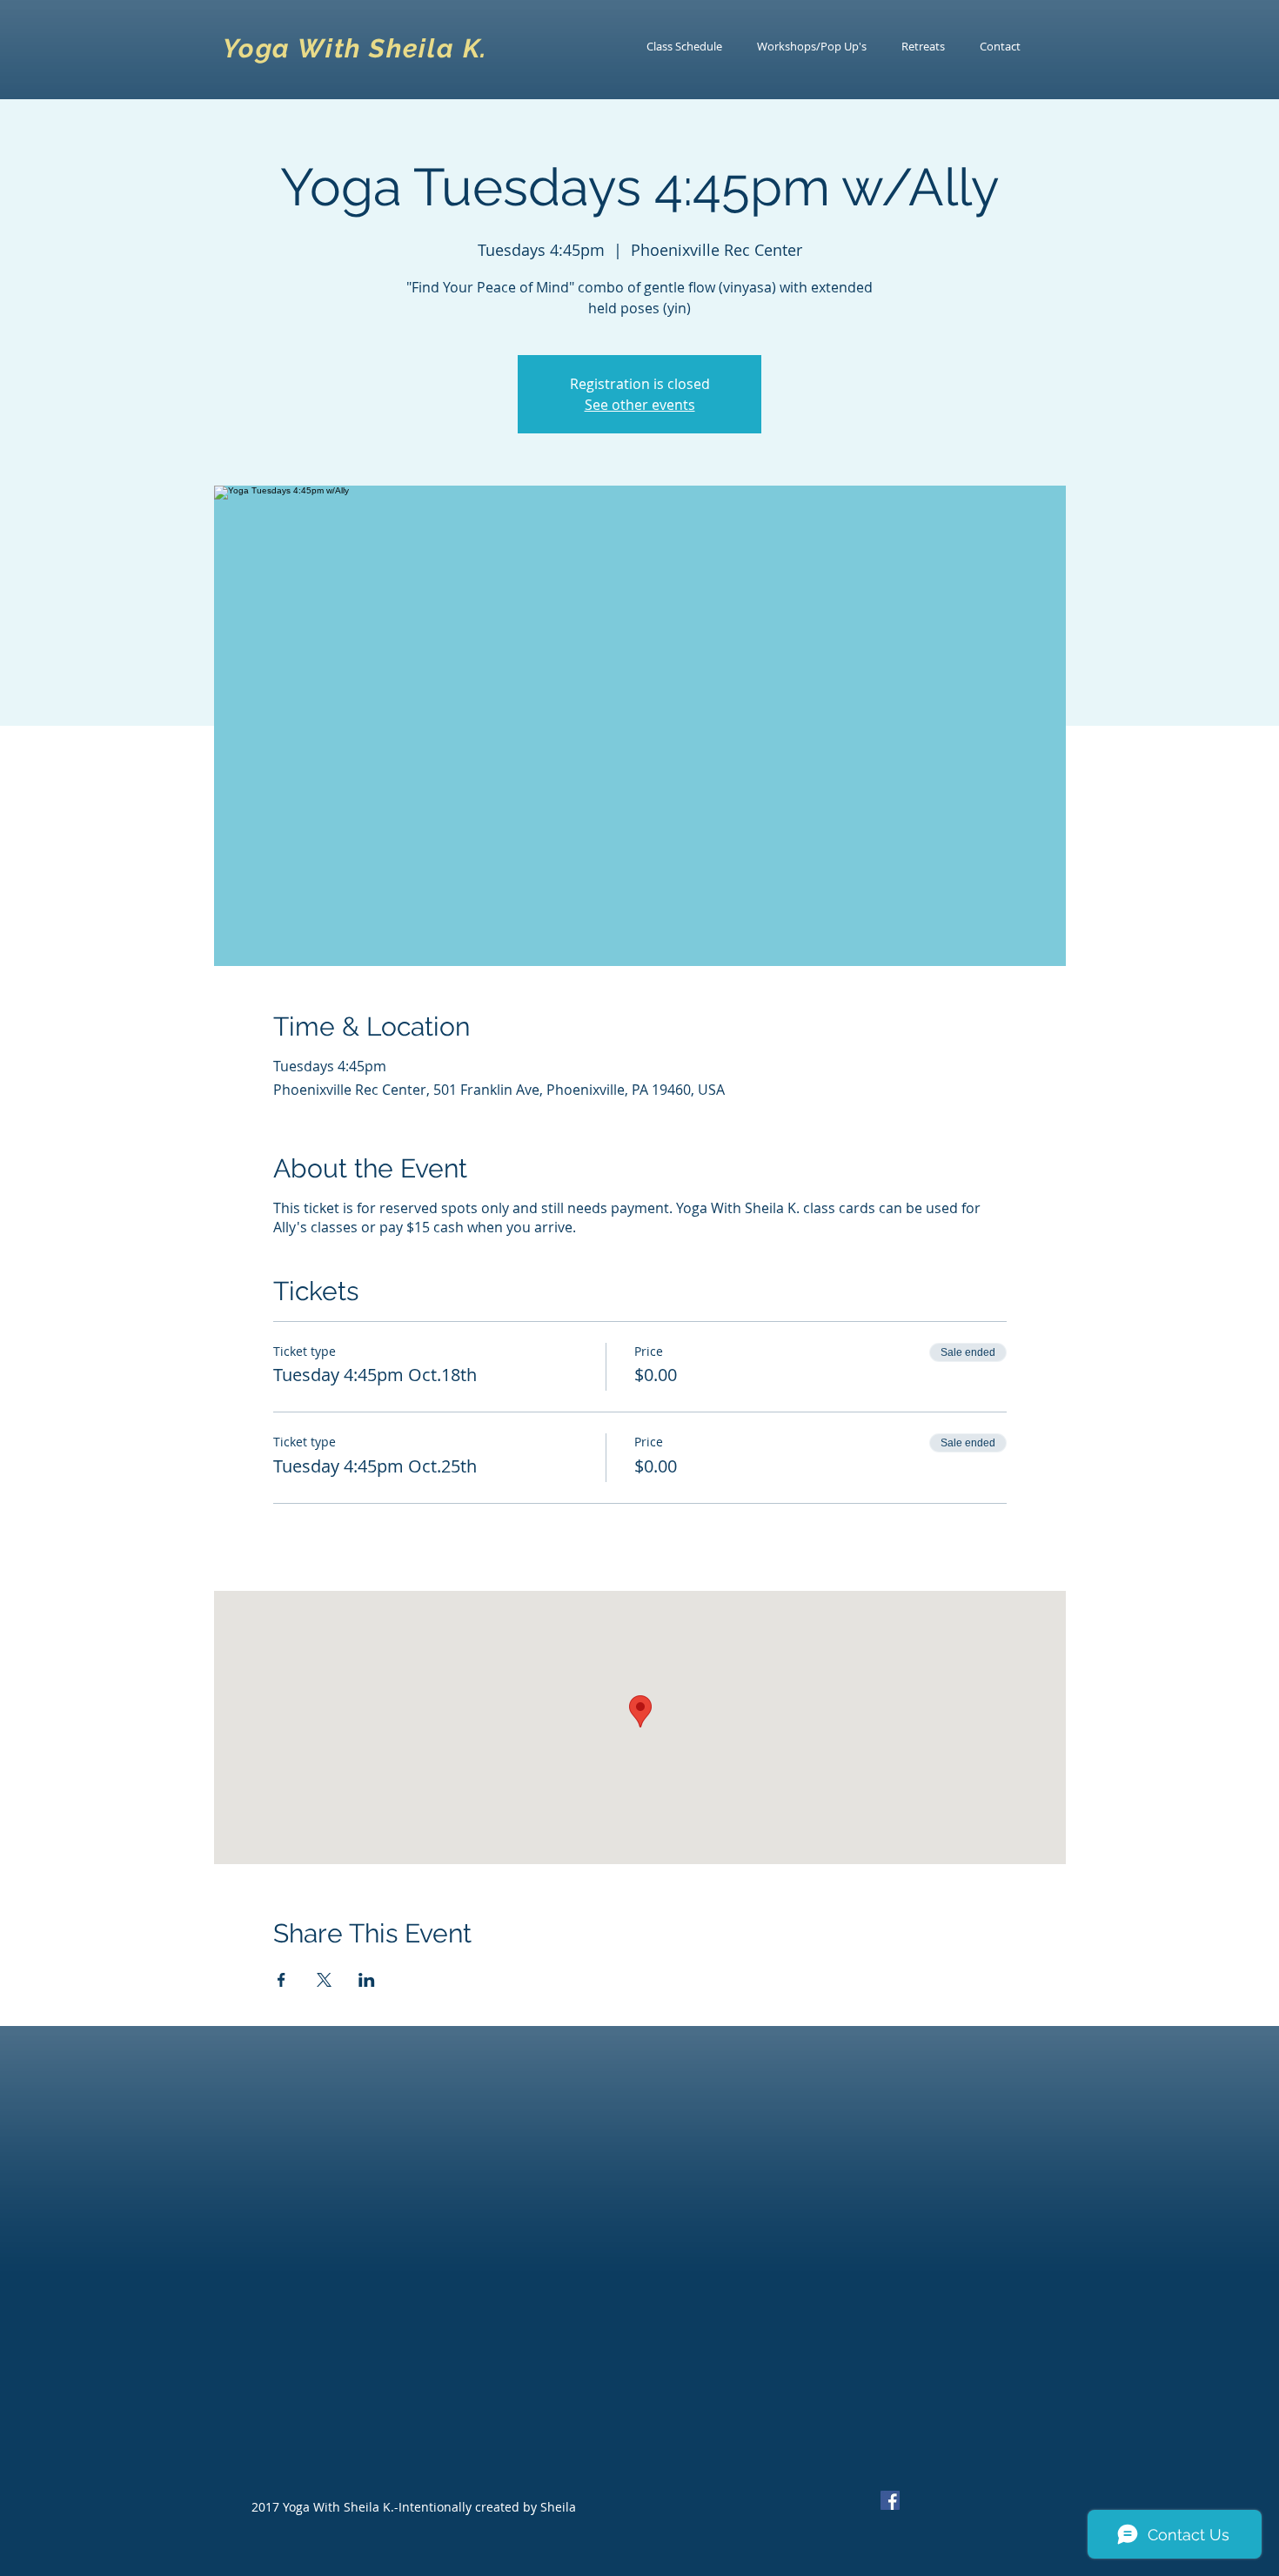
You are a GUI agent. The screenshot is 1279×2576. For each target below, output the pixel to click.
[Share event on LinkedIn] (367, 1980)
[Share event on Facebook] (281, 1980)
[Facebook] (890, 2500)
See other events (640, 405)
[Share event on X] (324, 1980)
